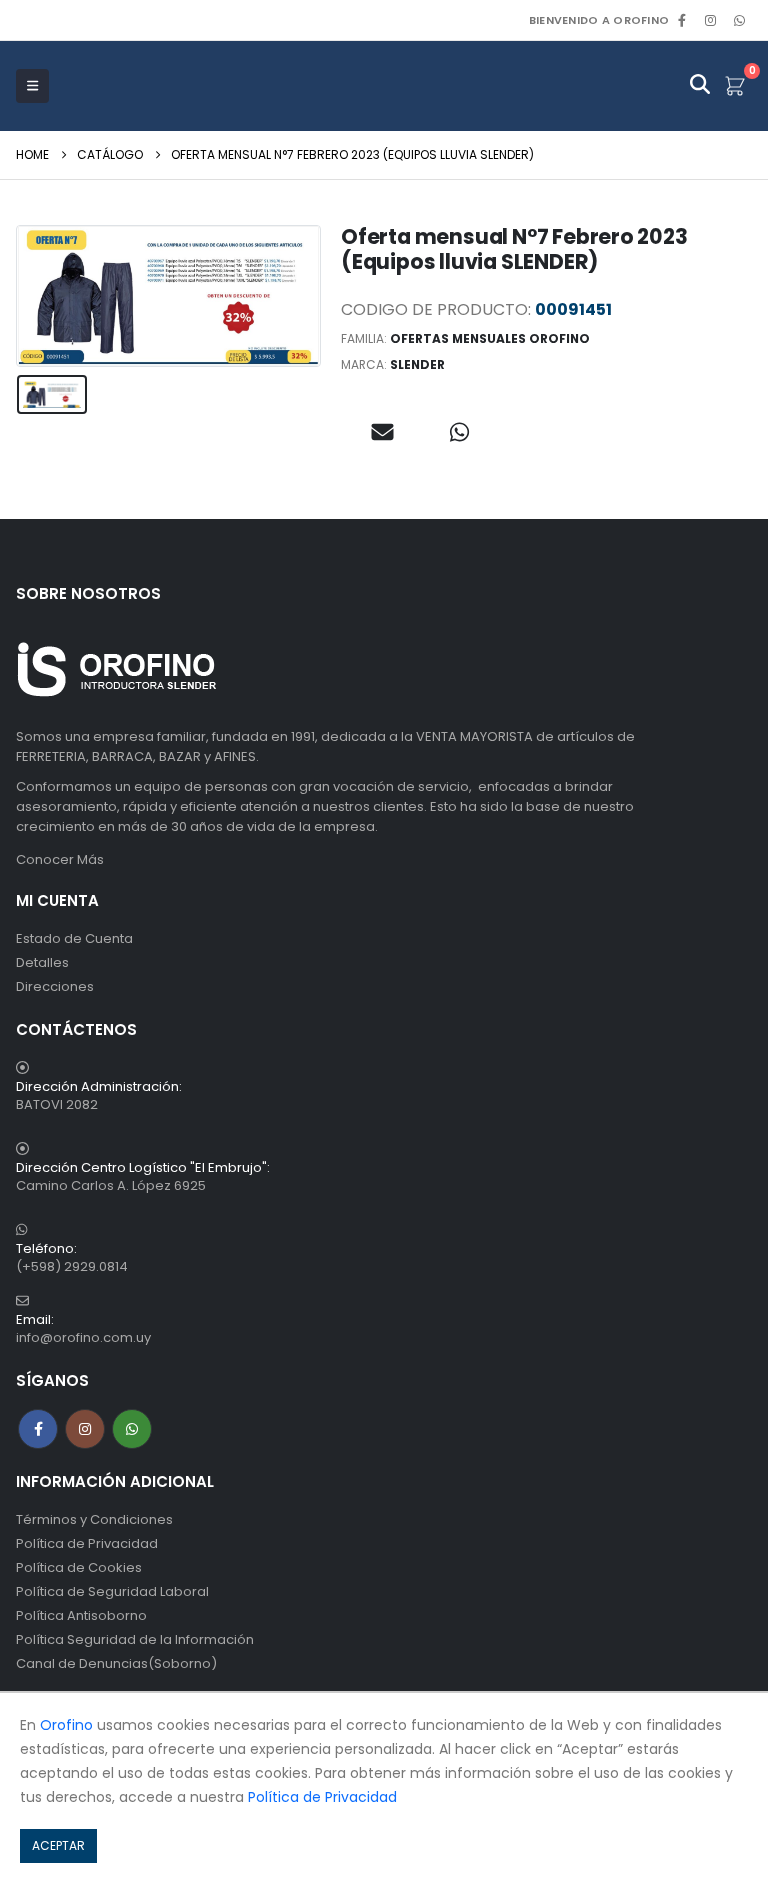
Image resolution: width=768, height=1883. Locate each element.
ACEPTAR (58, 1845)
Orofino (66, 1725)
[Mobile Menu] (32, 86)
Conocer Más (60, 859)
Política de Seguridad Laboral (112, 1591)
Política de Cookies (79, 1567)
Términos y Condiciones (94, 1519)
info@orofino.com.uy (83, 1337)
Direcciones (55, 986)
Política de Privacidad (87, 1543)
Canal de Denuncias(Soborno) (116, 1663)
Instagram (85, 1429)
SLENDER (417, 364)
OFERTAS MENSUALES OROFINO (490, 338)
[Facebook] (682, 20)
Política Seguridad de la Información (135, 1639)
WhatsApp (739, 20)
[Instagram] (711, 20)
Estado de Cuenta (74, 938)
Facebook (38, 1429)
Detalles (42, 962)
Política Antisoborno (81, 1615)
